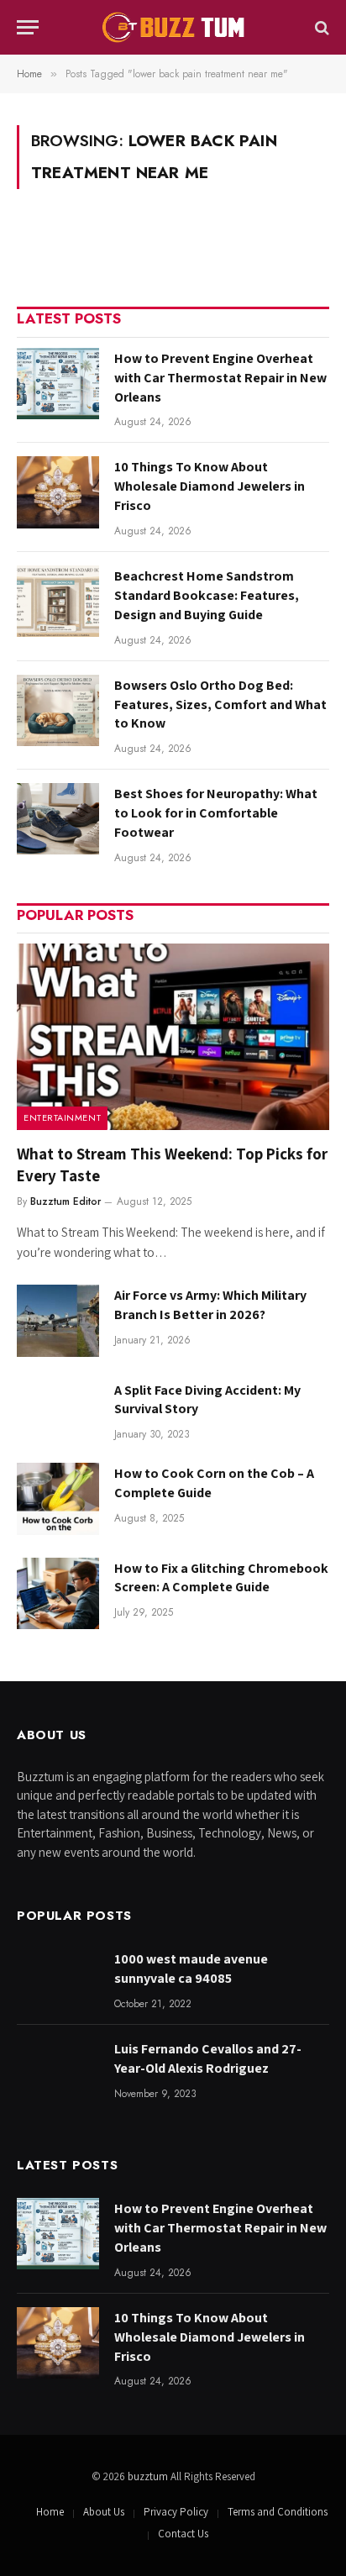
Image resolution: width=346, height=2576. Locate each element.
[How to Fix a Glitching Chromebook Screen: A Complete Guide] (58, 1593)
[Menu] (28, 27)
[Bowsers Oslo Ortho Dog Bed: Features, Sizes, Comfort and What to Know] (58, 710)
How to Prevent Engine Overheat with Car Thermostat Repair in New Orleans (220, 378)
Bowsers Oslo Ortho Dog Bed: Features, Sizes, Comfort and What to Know (220, 704)
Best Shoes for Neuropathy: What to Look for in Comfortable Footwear (216, 813)
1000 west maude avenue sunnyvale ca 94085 (191, 1969)
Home (50, 2512)
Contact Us (183, 2534)
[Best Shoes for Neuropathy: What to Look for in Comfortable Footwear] (58, 819)
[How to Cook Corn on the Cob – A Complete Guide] (58, 1498)
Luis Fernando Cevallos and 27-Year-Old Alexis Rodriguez (208, 2058)
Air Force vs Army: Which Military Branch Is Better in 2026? (210, 1305)
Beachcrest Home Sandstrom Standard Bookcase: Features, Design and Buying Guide (207, 595)
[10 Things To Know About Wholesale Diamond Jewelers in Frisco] (58, 492)
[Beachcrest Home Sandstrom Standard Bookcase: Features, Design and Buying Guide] (58, 601)
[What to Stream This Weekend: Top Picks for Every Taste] (173, 1036)
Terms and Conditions (278, 2512)
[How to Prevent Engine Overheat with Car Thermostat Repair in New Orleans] (58, 384)
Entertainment (62, 1117)
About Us (104, 2512)
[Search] (320, 27)
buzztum (149, 2476)
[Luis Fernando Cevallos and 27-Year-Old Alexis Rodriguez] (58, 2074)
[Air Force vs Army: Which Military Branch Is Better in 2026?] (58, 1320)
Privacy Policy (176, 2512)
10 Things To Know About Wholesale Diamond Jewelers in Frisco (210, 486)
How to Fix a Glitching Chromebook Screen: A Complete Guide (221, 1578)
